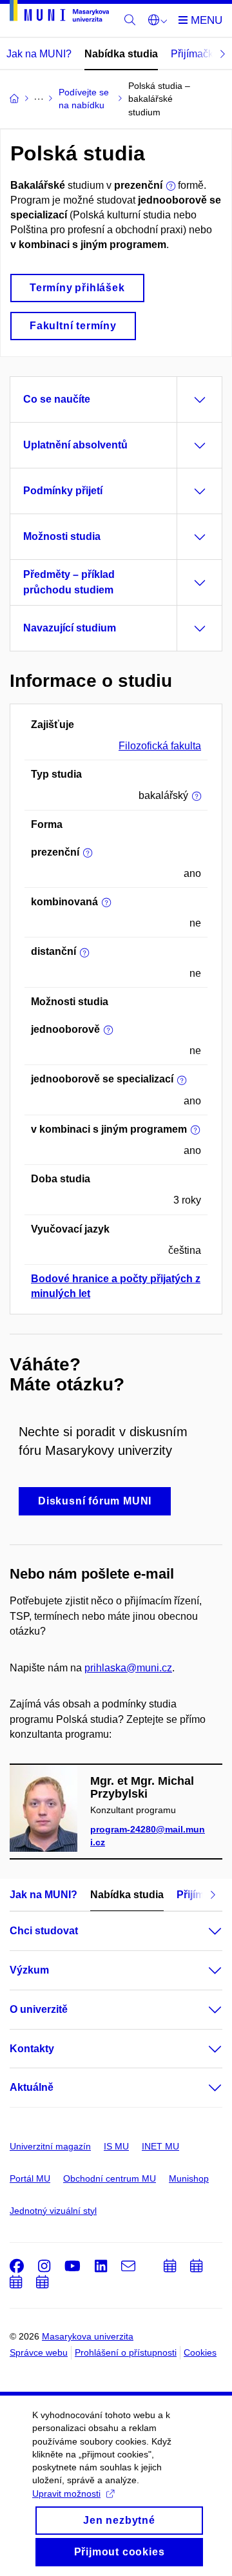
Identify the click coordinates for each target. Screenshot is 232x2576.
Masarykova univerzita (88, 2336)
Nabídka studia (121, 54)
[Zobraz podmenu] (202, 1931)
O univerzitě (39, 2009)
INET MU (160, 2146)
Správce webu (39, 2352)
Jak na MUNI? (39, 54)
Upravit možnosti (66, 2494)
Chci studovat (44, 1931)
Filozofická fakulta (160, 746)
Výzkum (29, 1970)
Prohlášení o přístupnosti (126, 2352)
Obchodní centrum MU (110, 2178)
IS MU (116, 2146)
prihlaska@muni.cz (128, 1668)
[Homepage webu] (59, 13)
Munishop (189, 2178)
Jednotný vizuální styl (53, 2211)
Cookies (200, 2352)
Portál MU (30, 2178)
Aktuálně (32, 2087)
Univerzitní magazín (50, 2146)
